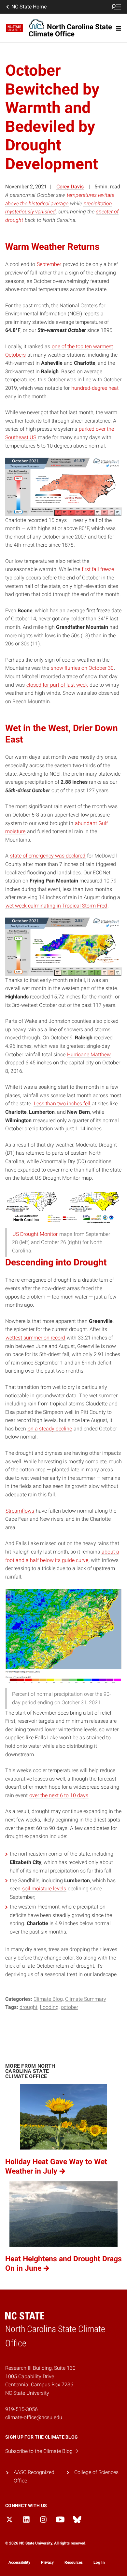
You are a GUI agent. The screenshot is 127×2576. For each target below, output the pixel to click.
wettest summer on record (35, 1338)
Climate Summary (86, 1999)
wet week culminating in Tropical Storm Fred (56, 906)
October (70, 2007)
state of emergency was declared (48, 856)
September (49, 264)
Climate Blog (48, 1999)
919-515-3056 (21, 2409)
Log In (99, 2562)
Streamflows (20, 1511)
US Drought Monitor (35, 1234)
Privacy (47, 2562)
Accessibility (19, 2562)
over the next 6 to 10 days (59, 1795)
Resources (74, 2562)
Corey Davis (70, 187)
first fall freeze (98, 569)
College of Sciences (96, 2472)
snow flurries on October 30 (82, 668)
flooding (49, 2007)
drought (28, 2007)
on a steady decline (50, 1429)
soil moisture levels (44, 1889)
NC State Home (29, 7)
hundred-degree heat (95, 388)
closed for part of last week (57, 685)
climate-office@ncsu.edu (34, 2417)
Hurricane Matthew (89, 1054)
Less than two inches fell (62, 1104)
